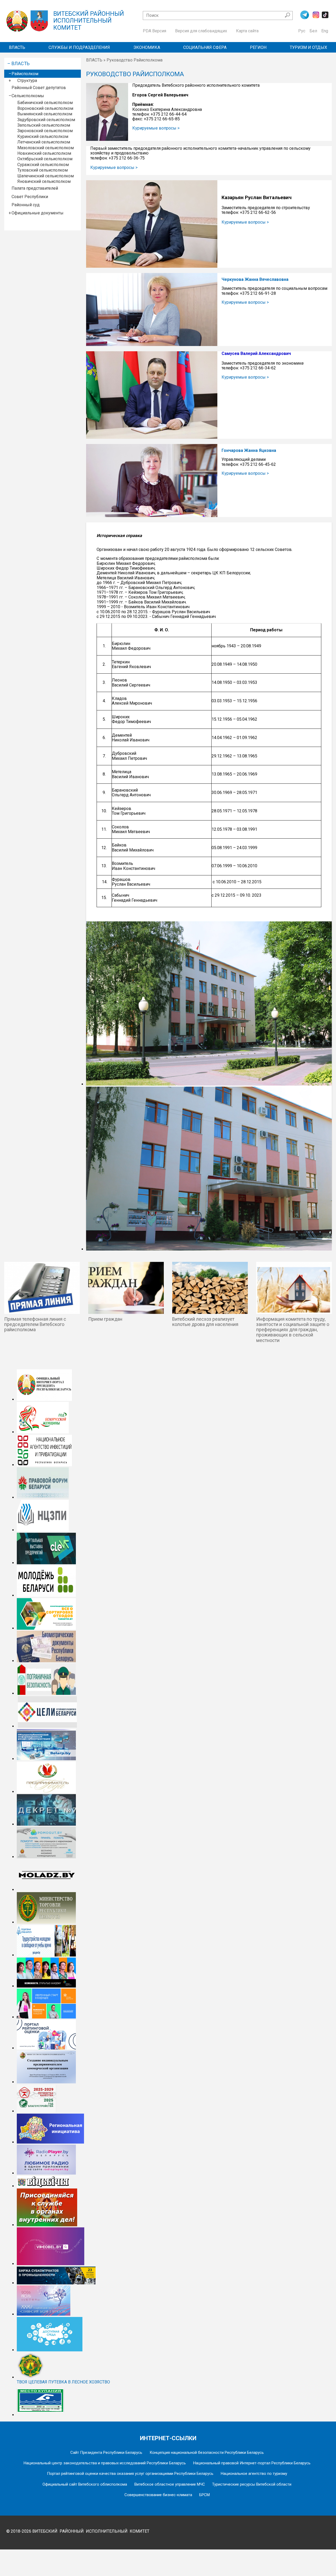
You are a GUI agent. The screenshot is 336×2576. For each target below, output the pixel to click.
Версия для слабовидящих (201, 31)
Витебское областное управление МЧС (170, 2484)
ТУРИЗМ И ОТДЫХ (308, 47)
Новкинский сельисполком (44, 153)
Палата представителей (35, 188)
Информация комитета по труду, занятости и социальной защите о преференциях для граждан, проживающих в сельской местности (293, 1330)
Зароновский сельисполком (45, 131)
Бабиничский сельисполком (45, 103)
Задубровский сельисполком (46, 120)
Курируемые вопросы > (156, 128)
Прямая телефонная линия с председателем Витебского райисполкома (35, 1324)
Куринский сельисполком (43, 136)
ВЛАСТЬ (17, 47)
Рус (302, 31)
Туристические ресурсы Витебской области (252, 2484)
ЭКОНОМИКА (147, 47)
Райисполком (25, 74)
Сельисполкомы (28, 96)
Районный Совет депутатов (39, 88)
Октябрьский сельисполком (45, 159)
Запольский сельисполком (44, 125)
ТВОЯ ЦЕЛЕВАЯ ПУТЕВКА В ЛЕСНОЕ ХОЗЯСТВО (63, 2382)
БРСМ (204, 2495)
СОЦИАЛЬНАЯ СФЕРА (205, 47)
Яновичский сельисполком (44, 181)
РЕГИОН (258, 47)
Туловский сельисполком (43, 170)
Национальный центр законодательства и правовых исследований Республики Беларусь (105, 2463)
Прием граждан (105, 1319)
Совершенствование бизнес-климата (158, 2495)
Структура (27, 81)
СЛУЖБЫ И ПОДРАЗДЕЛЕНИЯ (79, 47)
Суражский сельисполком (43, 165)
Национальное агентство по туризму (254, 2474)
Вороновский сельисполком (45, 108)
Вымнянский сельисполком (45, 114)
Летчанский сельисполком (44, 142)
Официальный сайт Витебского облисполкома (85, 2484)
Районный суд (26, 205)
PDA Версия (154, 31)
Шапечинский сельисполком (46, 176)
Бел (313, 31)
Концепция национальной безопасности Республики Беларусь (207, 2453)
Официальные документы (38, 213)
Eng (325, 31)
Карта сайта (247, 31)
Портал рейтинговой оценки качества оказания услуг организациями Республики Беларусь (130, 2474)
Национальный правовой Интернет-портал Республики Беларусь (252, 2463)
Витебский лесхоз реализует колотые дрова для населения (205, 1322)
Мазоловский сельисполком (46, 148)
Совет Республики (30, 197)
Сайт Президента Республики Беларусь (106, 2453)
